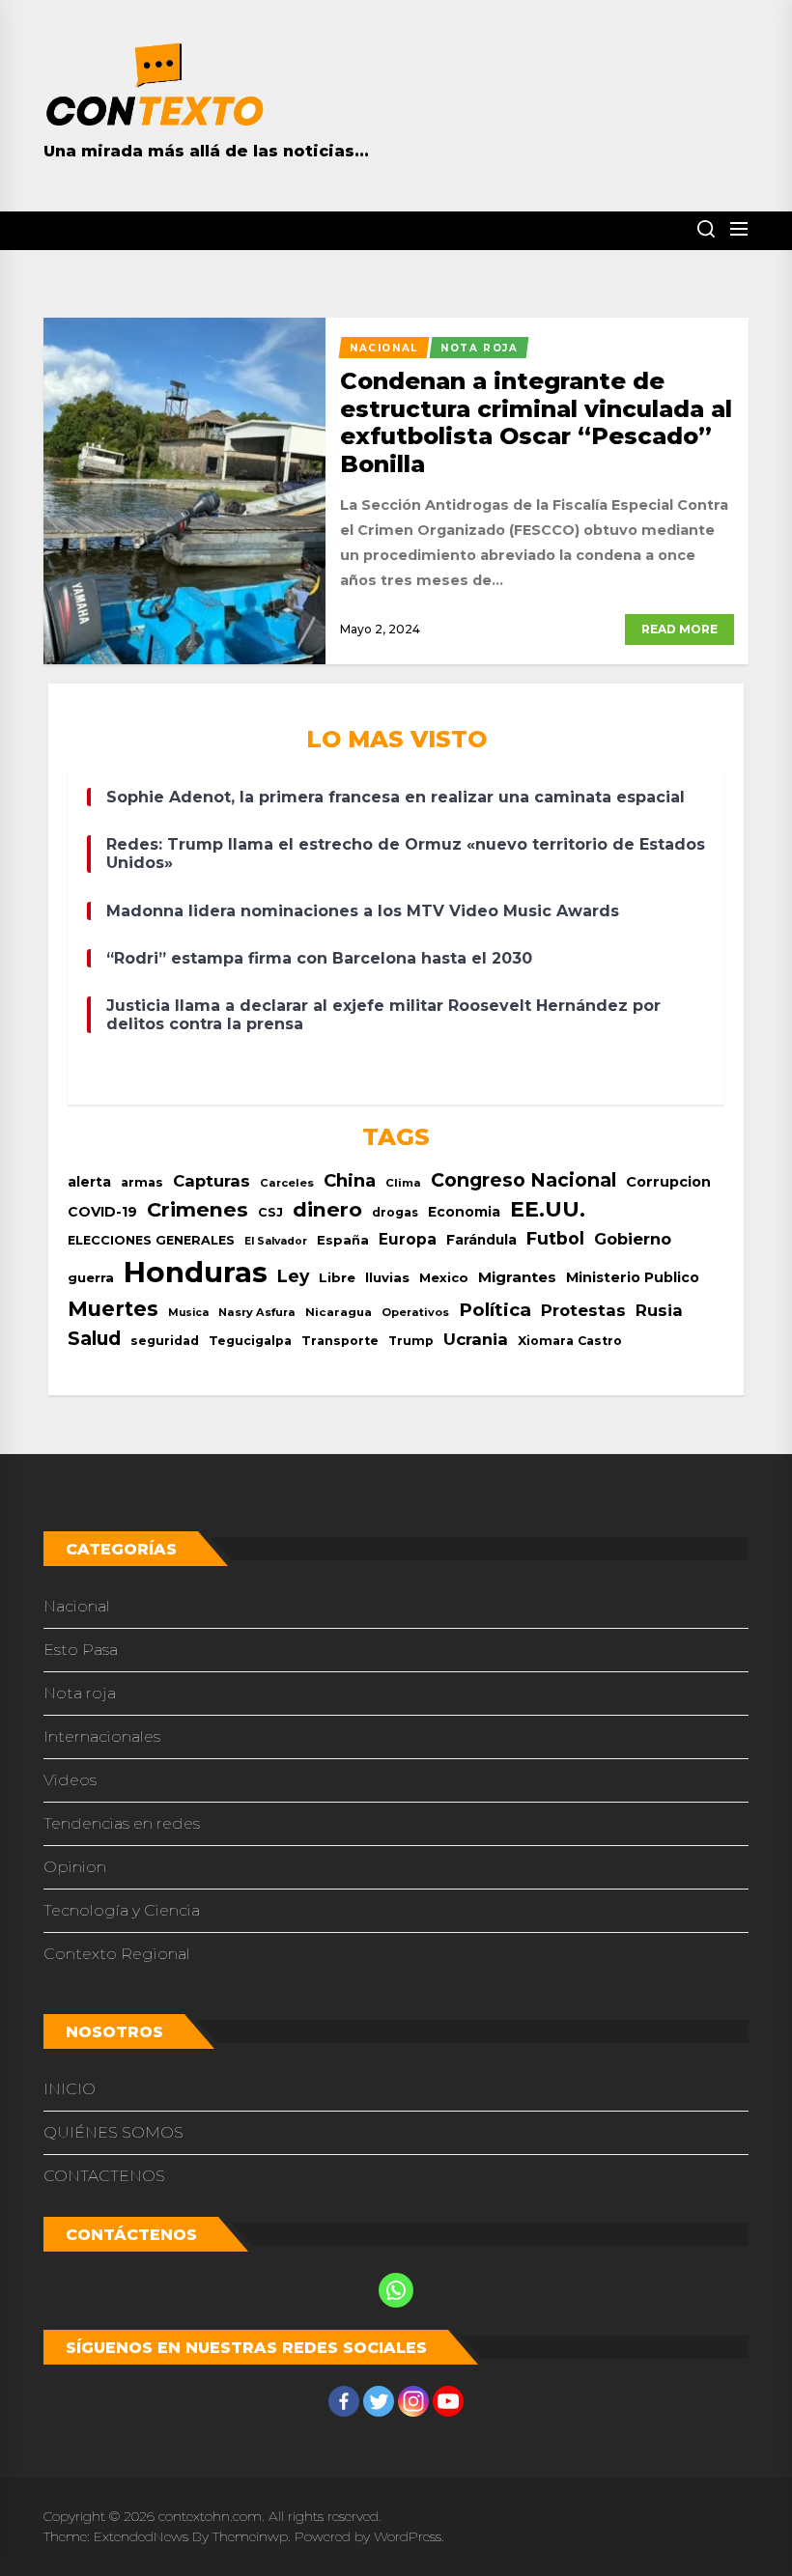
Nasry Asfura (257, 1312)
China (350, 1180)
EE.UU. (548, 1209)
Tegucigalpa (250, 1341)
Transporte (340, 1341)
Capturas (212, 1181)
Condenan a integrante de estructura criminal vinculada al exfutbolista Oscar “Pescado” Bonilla (536, 422)
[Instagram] (413, 2401)
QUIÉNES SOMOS (113, 2132)
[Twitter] (379, 2401)
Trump (411, 1341)
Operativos (415, 1312)
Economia (464, 1212)
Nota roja (80, 1693)
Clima (403, 1183)
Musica (188, 1313)
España (343, 1240)
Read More (679, 629)
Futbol (555, 1238)
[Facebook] (344, 2401)
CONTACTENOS (104, 2176)
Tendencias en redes (122, 1823)
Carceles (287, 1183)
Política (495, 1310)
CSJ (270, 1212)
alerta (89, 1182)
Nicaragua (339, 1312)
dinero (327, 1209)
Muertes (113, 1309)
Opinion (75, 1867)
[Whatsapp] (396, 2290)
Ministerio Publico (633, 1277)
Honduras (196, 1272)
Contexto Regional (117, 1954)
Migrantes (517, 1277)
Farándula (481, 1240)
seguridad (165, 1341)
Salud (94, 1338)
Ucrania (476, 1339)
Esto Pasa (81, 1650)
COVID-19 (102, 1212)
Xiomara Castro (570, 1341)
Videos (70, 1780)
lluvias (387, 1277)
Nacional (77, 1606)
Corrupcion (668, 1182)
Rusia (659, 1310)
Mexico (444, 1277)
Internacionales (102, 1736)
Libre (337, 1277)
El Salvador (276, 1241)
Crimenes (198, 1209)
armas (142, 1182)
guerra (91, 1277)
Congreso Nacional (523, 1180)
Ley (293, 1276)
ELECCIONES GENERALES (151, 1240)
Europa (408, 1239)
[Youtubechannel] (448, 2401)
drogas (395, 1212)
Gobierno (633, 1239)
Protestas (583, 1310)
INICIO (70, 2089)
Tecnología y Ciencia (122, 1910)
